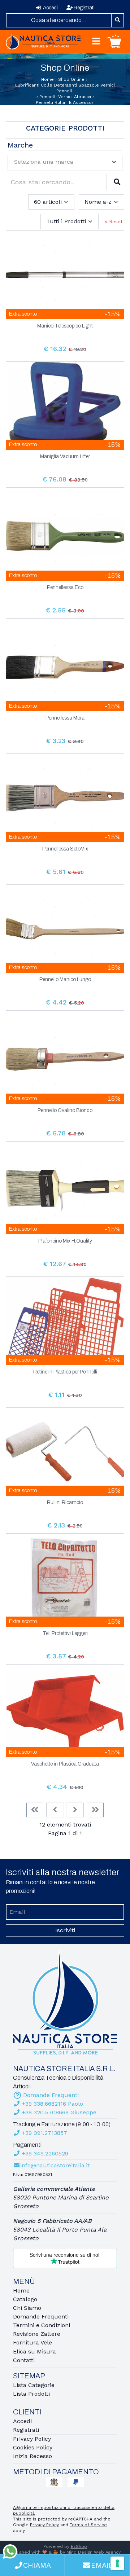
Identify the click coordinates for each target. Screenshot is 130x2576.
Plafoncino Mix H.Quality (65, 1241)
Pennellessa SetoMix (65, 849)
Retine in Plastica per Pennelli (65, 1372)
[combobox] (59, 20)
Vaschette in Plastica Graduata (65, 1764)
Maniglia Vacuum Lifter (65, 457)
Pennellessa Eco (65, 588)
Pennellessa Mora (65, 718)
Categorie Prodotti (65, 128)
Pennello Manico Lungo (65, 980)
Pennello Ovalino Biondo (65, 1111)
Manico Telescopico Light (65, 326)
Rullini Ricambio (65, 1503)
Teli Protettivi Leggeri (65, 1634)
